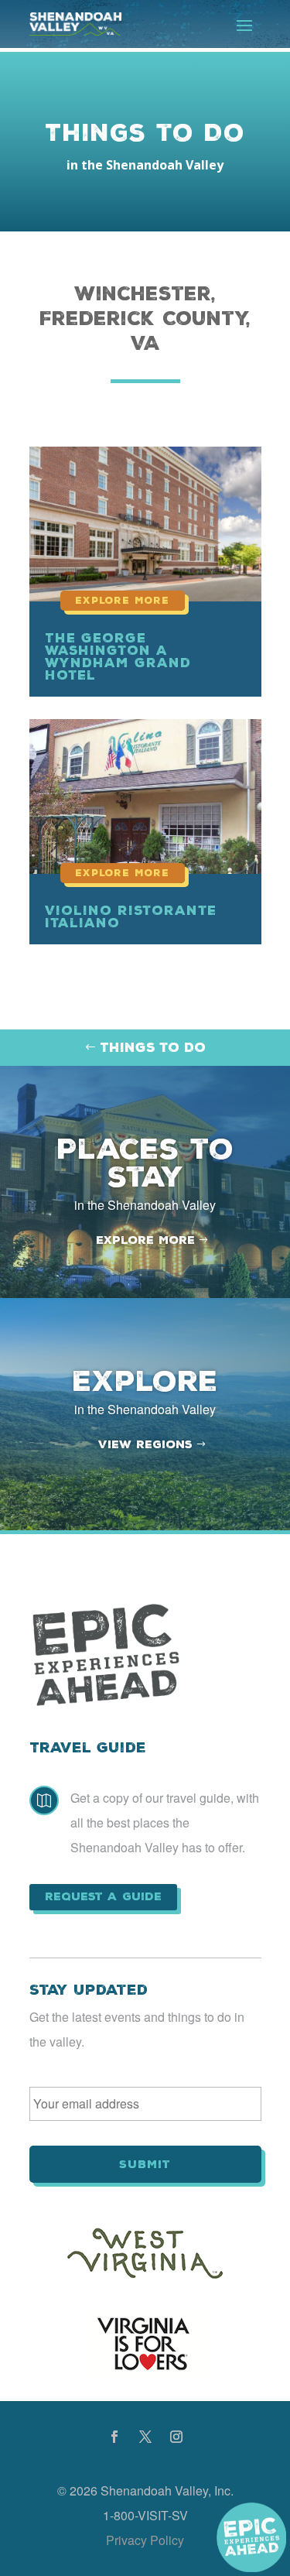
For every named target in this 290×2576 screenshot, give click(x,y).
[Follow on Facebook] (114, 2437)
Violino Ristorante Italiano (131, 916)
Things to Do (153, 1047)
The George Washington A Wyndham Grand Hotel (118, 656)
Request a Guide (103, 1896)
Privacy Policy (145, 2540)
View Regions (145, 1444)
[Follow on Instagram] (176, 2437)
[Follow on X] (145, 2437)
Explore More (145, 1240)
